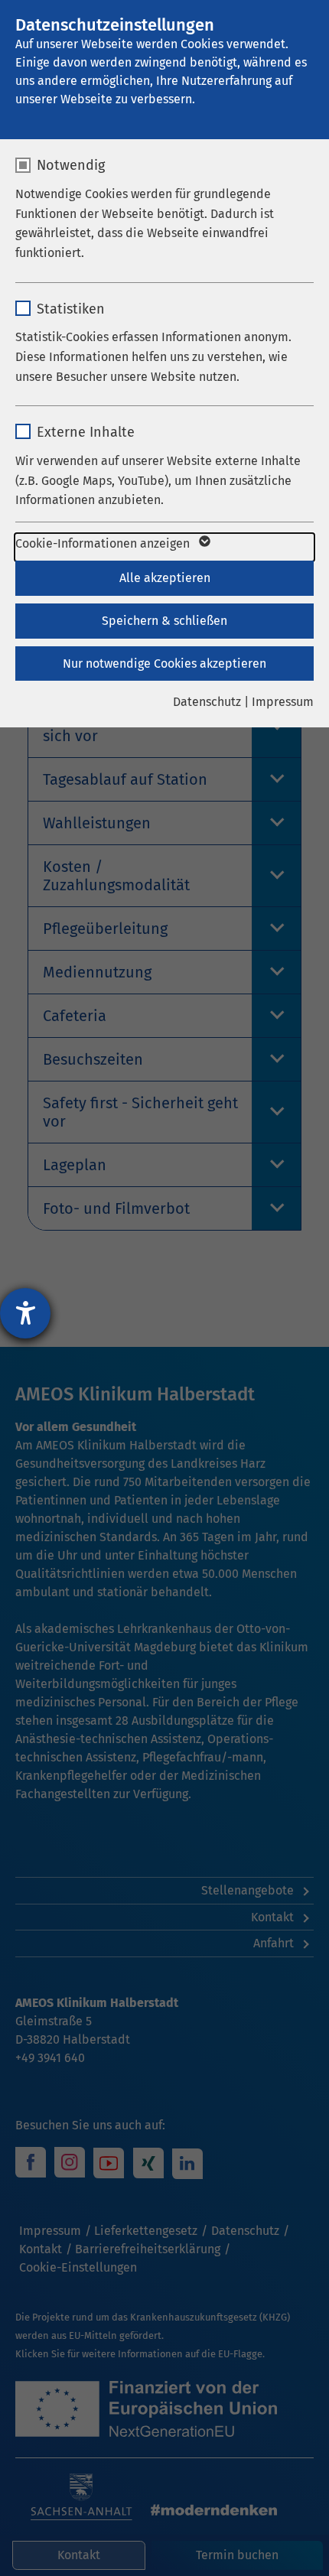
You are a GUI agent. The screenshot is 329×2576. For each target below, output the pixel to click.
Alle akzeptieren (165, 578)
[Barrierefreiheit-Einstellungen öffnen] (25, 1313)
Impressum (283, 702)
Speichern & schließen (164, 621)
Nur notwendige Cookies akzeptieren (164, 664)
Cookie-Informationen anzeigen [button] (104, 543)
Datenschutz (207, 702)
